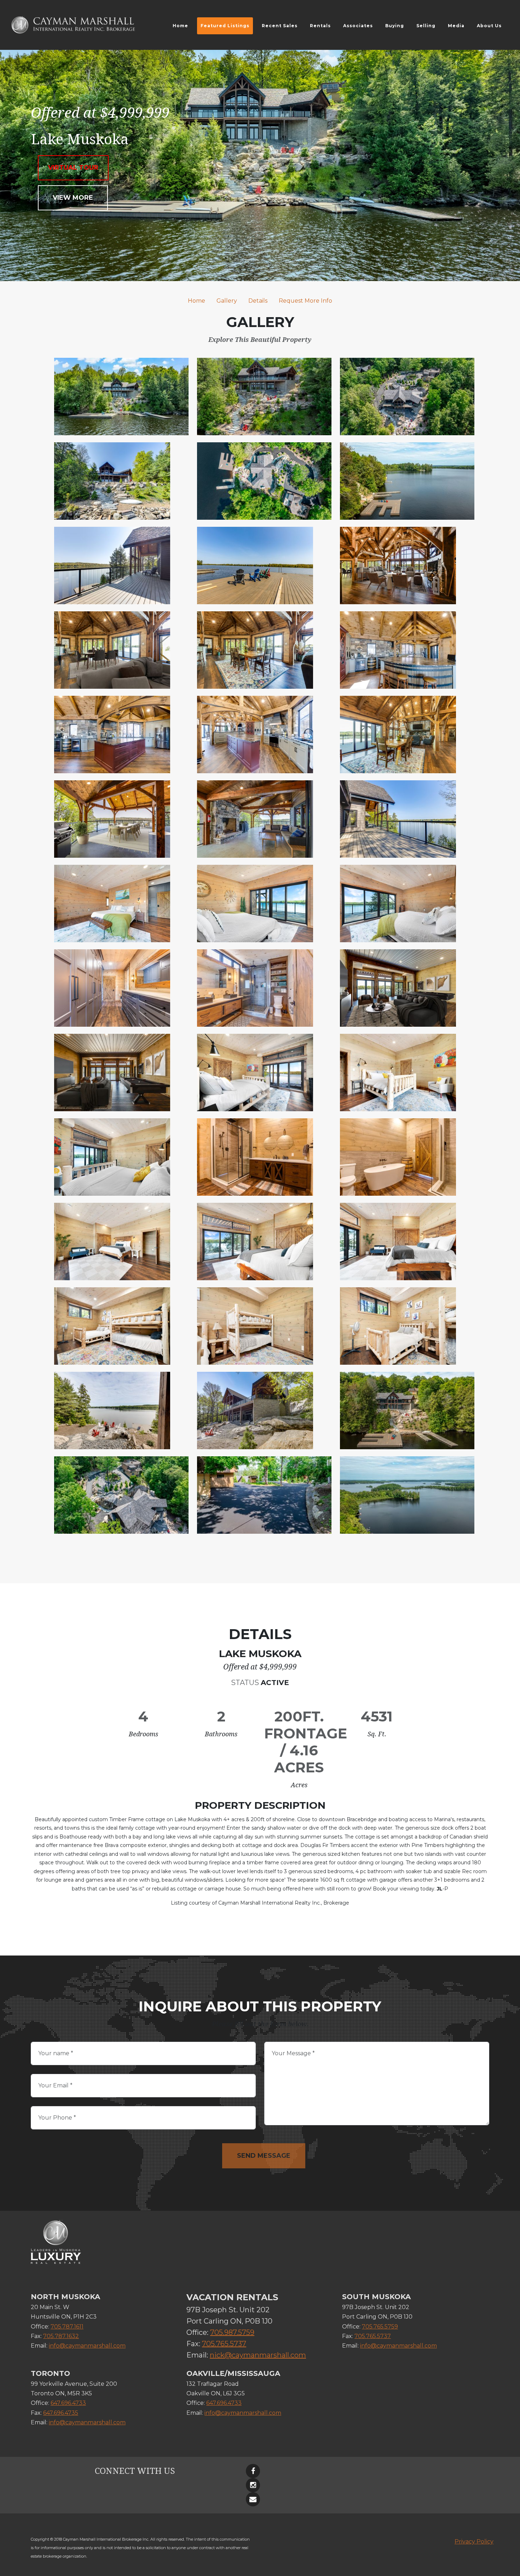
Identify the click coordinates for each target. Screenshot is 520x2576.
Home (197, 301)
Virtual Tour (73, 168)
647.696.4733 (68, 2403)
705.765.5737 (224, 2344)
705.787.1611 (67, 2327)
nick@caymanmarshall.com (258, 2355)
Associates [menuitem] (358, 26)
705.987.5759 (232, 2332)
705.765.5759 (380, 2327)
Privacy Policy (474, 2542)
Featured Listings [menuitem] (225, 26)
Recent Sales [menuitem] (280, 26)
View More (73, 198)
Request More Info (305, 301)
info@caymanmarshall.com (87, 2346)
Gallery (227, 301)
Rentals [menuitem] (320, 26)
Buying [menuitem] (395, 26)
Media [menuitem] (456, 26)
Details (258, 301)
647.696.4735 (61, 2413)
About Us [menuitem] (489, 26)
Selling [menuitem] (426, 26)
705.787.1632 (61, 2336)
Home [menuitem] (180, 26)
